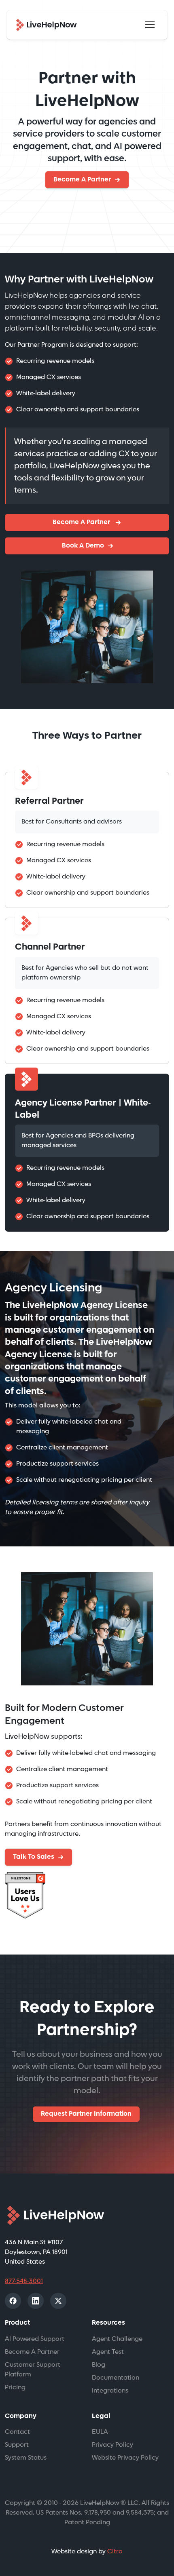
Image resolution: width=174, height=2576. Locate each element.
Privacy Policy (112, 2445)
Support (17, 2445)
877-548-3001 (24, 2281)
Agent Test (108, 2352)
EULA (100, 2432)
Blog (99, 2365)
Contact (17, 2432)
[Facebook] (13, 2301)
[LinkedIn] (36, 2301)
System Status (26, 2458)
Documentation (116, 2378)
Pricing (15, 2387)
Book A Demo (82, 546)
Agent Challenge (117, 2339)
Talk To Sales (34, 1857)
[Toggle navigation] (150, 25)
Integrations (110, 2391)
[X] (58, 2301)
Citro (115, 2552)
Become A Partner (82, 180)
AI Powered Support (35, 2339)
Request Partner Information (86, 2114)
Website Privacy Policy (125, 2458)
